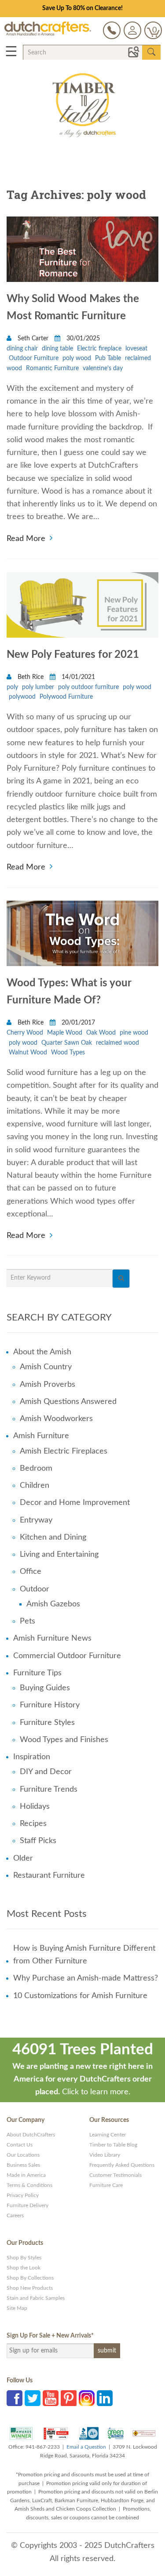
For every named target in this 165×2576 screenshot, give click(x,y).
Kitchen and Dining (53, 1537)
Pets (27, 1621)
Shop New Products (30, 2288)
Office (31, 1572)
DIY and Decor (46, 1772)
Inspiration (32, 1757)
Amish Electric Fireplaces (64, 1451)
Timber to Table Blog (113, 2145)
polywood (22, 697)
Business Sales (23, 2165)
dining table (57, 349)
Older (23, 1858)
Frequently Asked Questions (122, 2165)
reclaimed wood (117, 1043)
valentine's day (103, 368)
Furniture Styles (47, 1723)
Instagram (87, 2398)
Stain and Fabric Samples (36, 2298)
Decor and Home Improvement (75, 1503)
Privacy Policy (23, 2195)
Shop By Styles (24, 2258)
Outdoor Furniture (34, 358)
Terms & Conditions (29, 2185)
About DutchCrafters (31, 2135)
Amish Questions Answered (68, 1402)
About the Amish (42, 1352)
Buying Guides (45, 1688)
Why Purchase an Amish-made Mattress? (86, 1978)
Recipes (33, 1824)
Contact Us (20, 2145)
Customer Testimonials (115, 2175)
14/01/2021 (77, 677)
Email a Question (86, 2447)
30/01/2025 (82, 339)
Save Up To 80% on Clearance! (82, 8)
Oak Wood (101, 1033)
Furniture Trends (49, 1789)
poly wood (77, 358)
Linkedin (105, 2398)
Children (35, 1486)
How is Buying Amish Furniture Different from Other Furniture (84, 1955)
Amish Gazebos (53, 1604)
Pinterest (69, 2398)
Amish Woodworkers (56, 1419)
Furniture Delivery (27, 2205)
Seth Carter (33, 339)
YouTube (51, 2398)
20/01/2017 (77, 1023)
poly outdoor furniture (88, 687)
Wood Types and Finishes (64, 1740)
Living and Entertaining (59, 1555)
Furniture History (50, 1705)
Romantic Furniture (52, 368)
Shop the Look (24, 2268)
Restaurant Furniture (49, 1876)
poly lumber (38, 687)
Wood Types (68, 1053)
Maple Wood (65, 1033)
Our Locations (23, 2155)
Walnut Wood (28, 1053)
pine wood (134, 1033)
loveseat (136, 349)
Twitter (33, 2398)
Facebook (15, 2398)
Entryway (36, 1520)
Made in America (26, 2175)
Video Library (105, 2155)
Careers (15, 2215)
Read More (26, 538)
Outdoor (35, 1589)
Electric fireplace (99, 349)
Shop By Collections (30, 2278)
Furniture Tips (37, 1673)
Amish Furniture (41, 1436)
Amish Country (46, 1367)
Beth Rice (31, 677)
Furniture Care (106, 2185)
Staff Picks (38, 1841)
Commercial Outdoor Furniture (67, 1656)
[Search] (121, 1279)
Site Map (17, 2308)
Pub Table (108, 358)
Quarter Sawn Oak (67, 1043)
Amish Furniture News (52, 1638)
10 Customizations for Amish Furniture (80, 1996)
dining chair (22, 349)
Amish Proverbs (48, 1385)
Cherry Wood (25, 1033)
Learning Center (108, 2135)
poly (12, 687)
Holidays (35, 1807)
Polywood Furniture (66, 697)
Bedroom (36, 1468)
